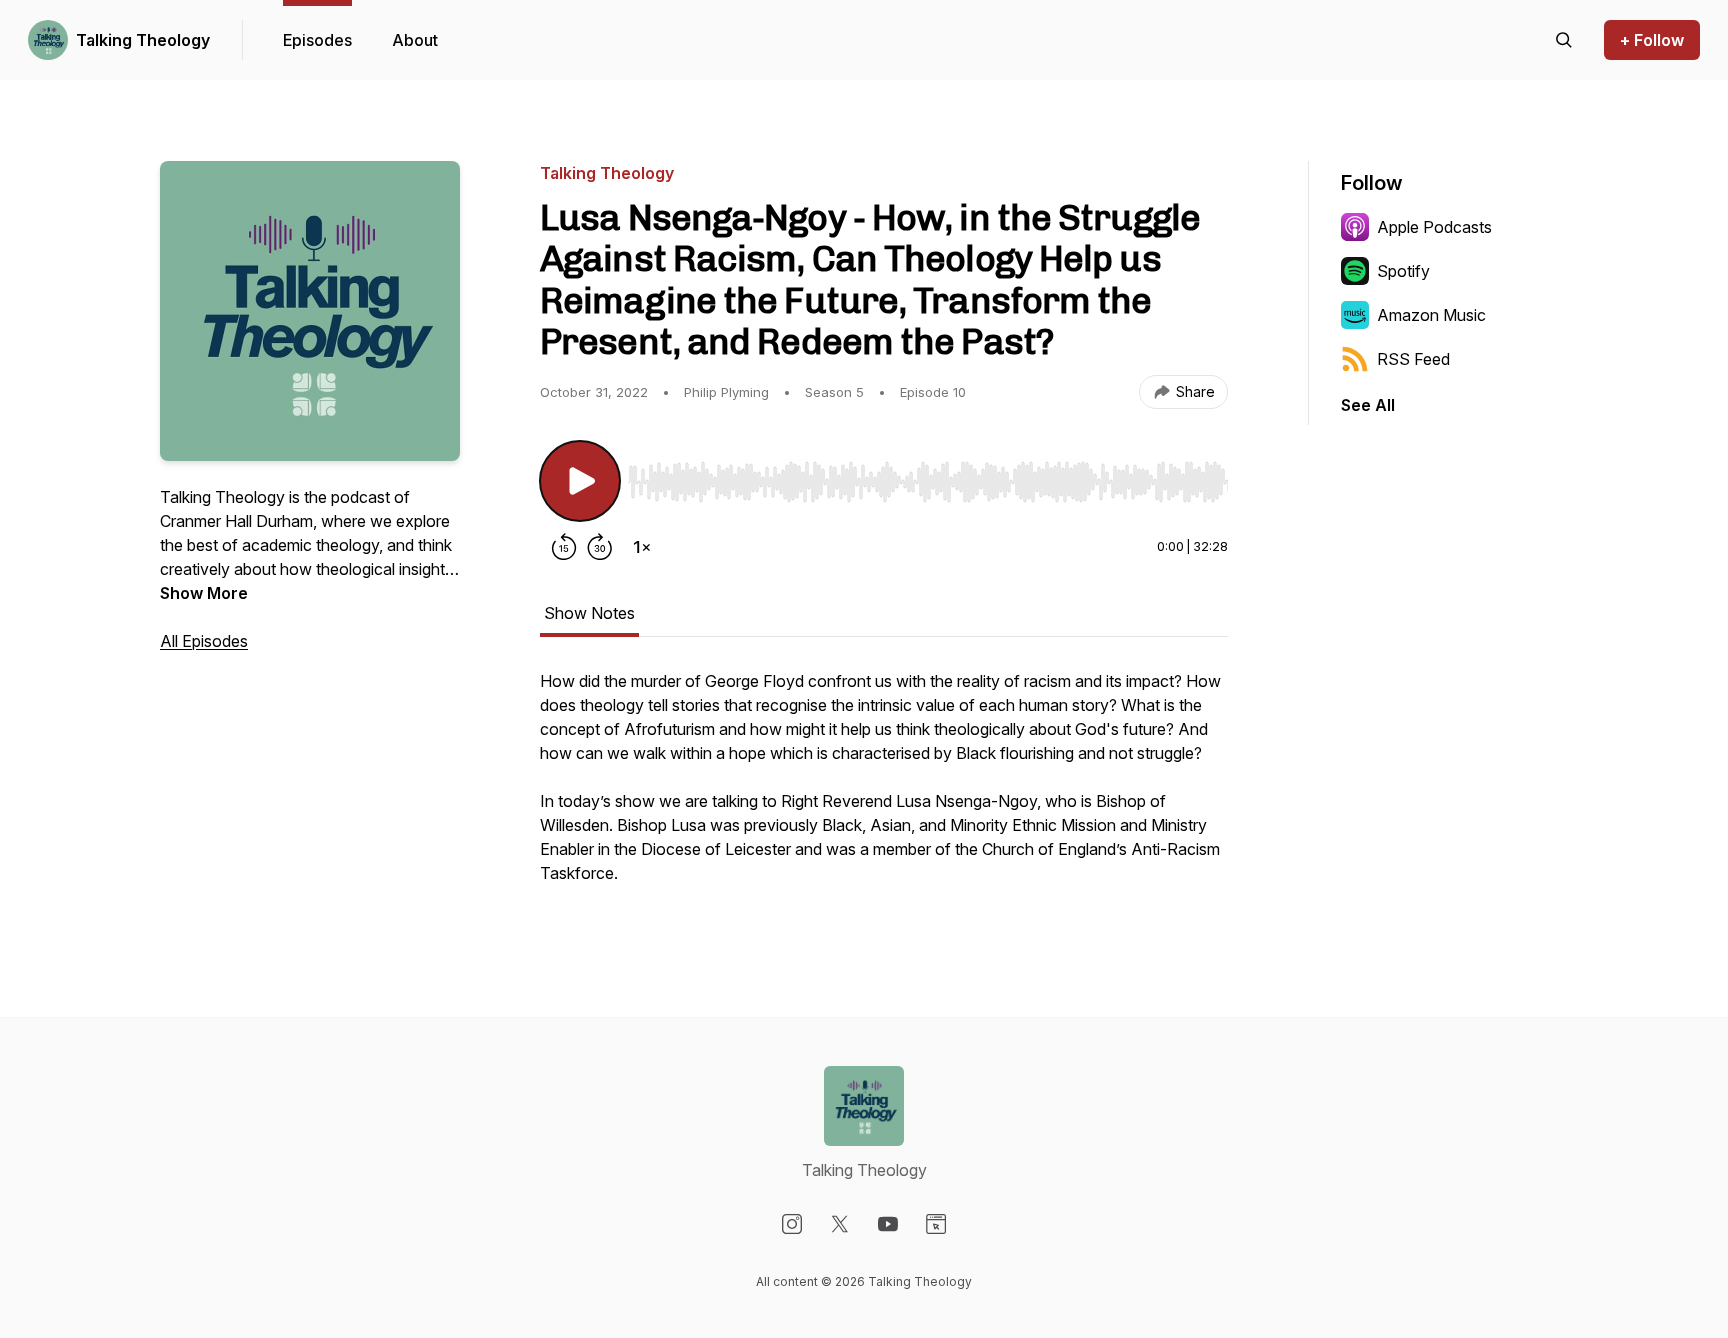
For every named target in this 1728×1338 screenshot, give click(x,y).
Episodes (317, 40)
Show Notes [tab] (589, 613)
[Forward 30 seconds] (600, 547)
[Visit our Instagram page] (792, 1224)
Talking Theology (143, 40)
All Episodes (204, 641)
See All (1368, 405)
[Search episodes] (1564, 40)
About (415, 40)
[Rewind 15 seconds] (564, 547)
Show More (204, 593)
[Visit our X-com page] (840, 1224)
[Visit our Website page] (936, 1224)
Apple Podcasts (1434, 227)
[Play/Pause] (580, 481)
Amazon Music (1431, 315)
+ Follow (1652, 40)
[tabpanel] (884, 787)
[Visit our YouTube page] (888, 1224)
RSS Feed (1413, 359)
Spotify (1403, 271)
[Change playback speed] (642, 547)
